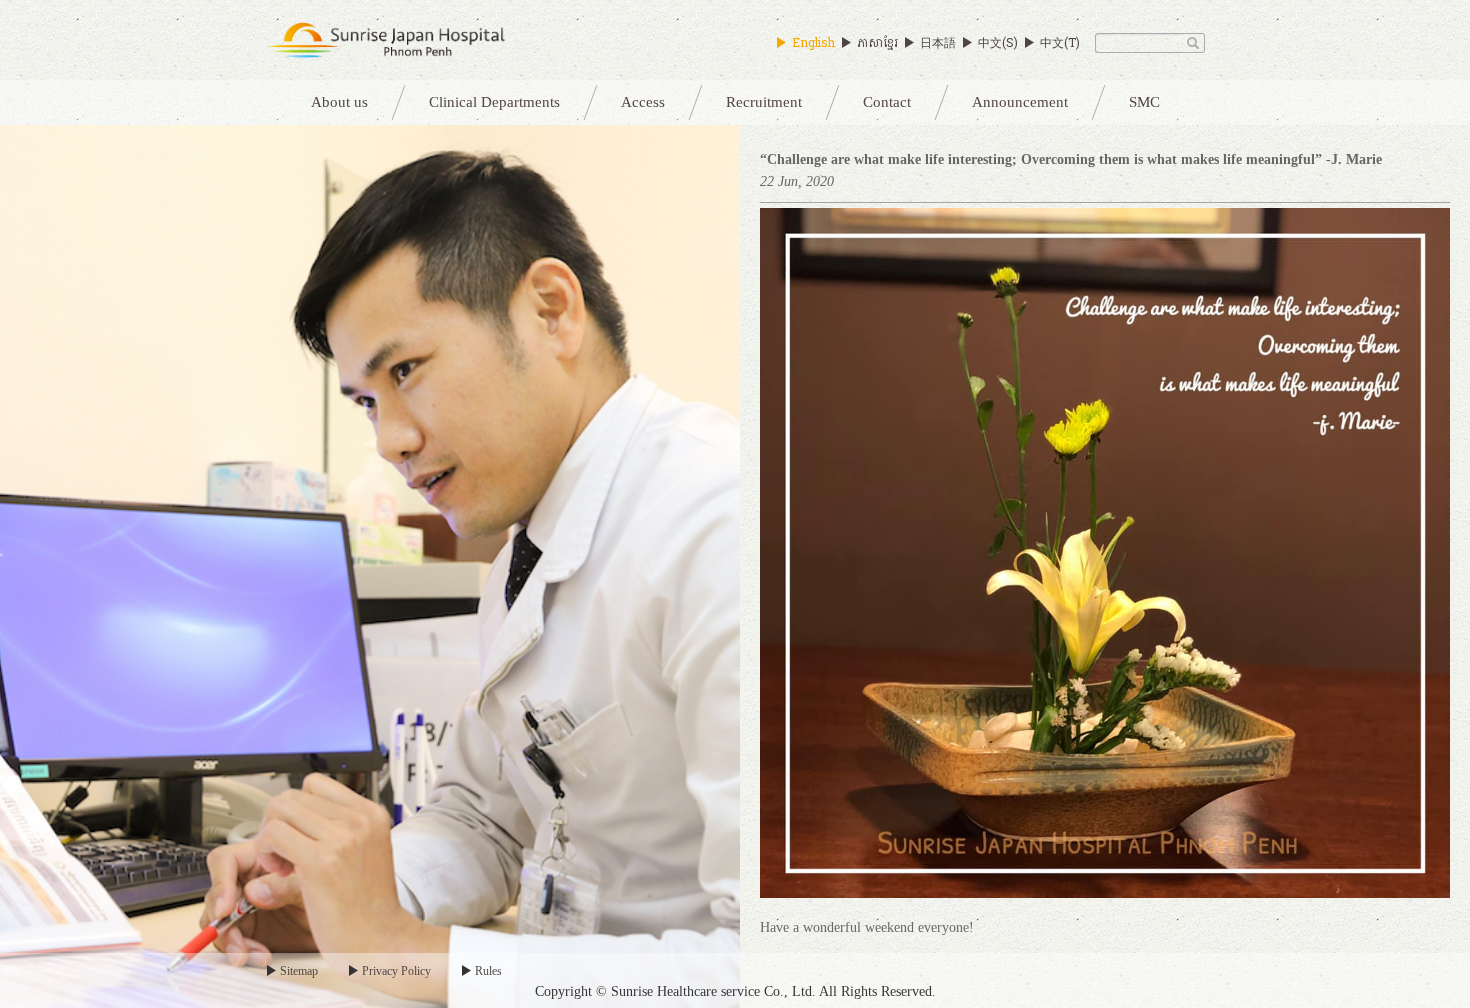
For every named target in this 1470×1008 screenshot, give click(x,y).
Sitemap (299, 971)
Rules (488, 971)
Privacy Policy (396, 971)
